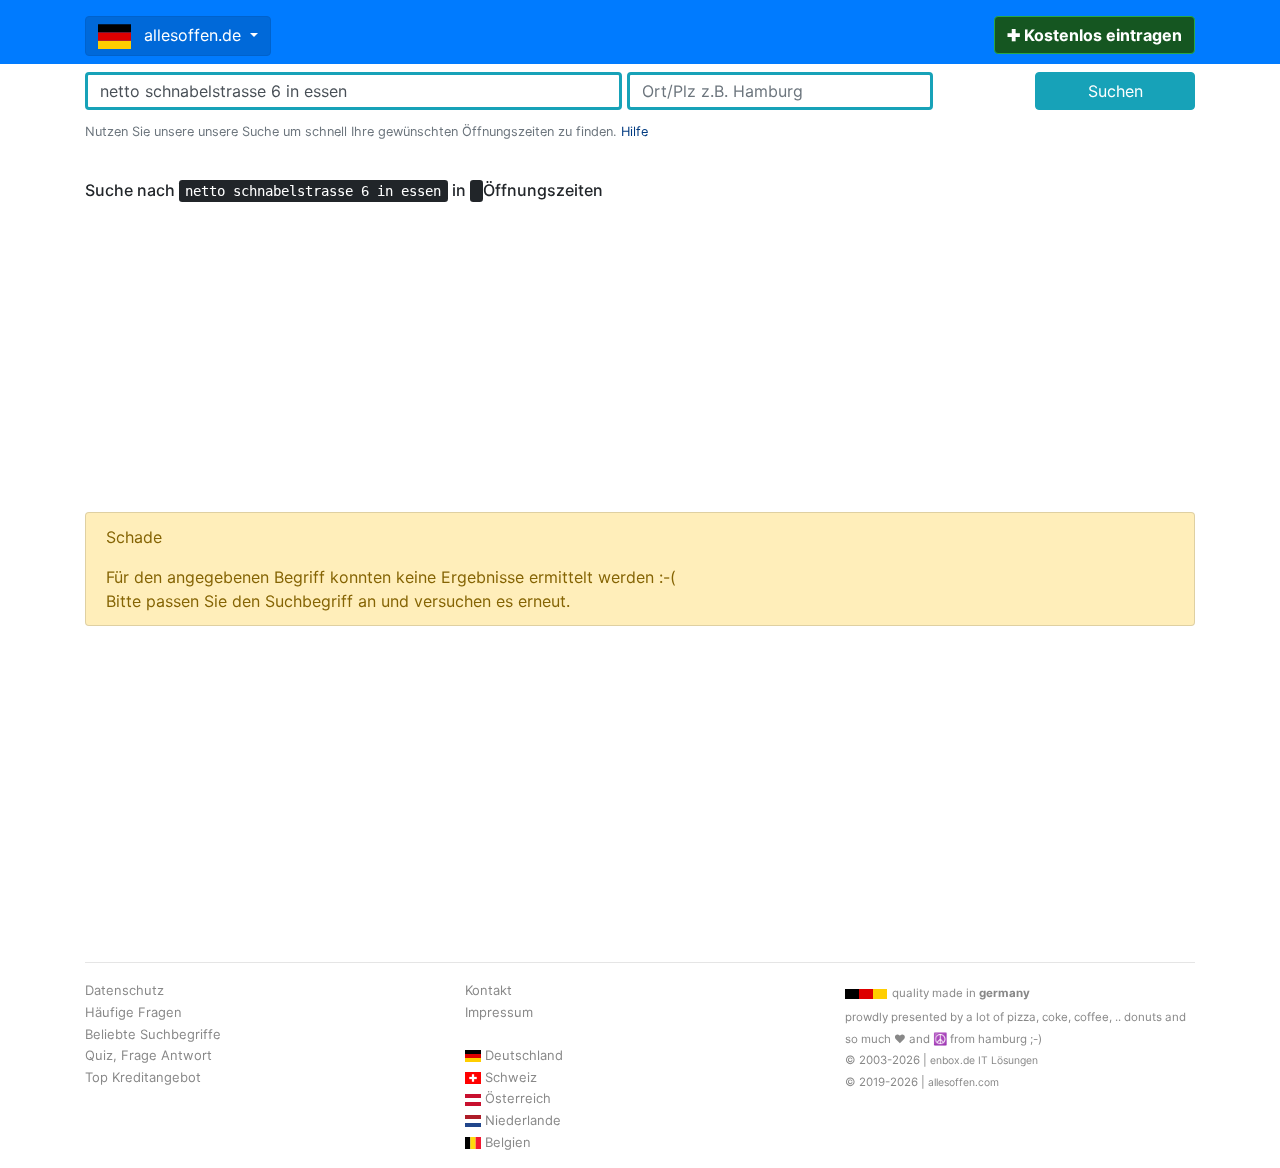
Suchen (1115, 91)
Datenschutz (124, 990)
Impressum (499, 1012)
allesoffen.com (963, 1082)
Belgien (508, 1142)
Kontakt (488, 990)
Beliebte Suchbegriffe (153, 1034)
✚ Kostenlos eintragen (1094, 35)
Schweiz (511, 1077)
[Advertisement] (640, 348)
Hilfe (634, 131)
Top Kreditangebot (143, 1077)
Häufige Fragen (133, 1012)
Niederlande (523, 1120)
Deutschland (524, 1055)
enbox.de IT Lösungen (984, 1060)
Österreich (518, 1098)
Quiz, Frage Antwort (148, 1055)
